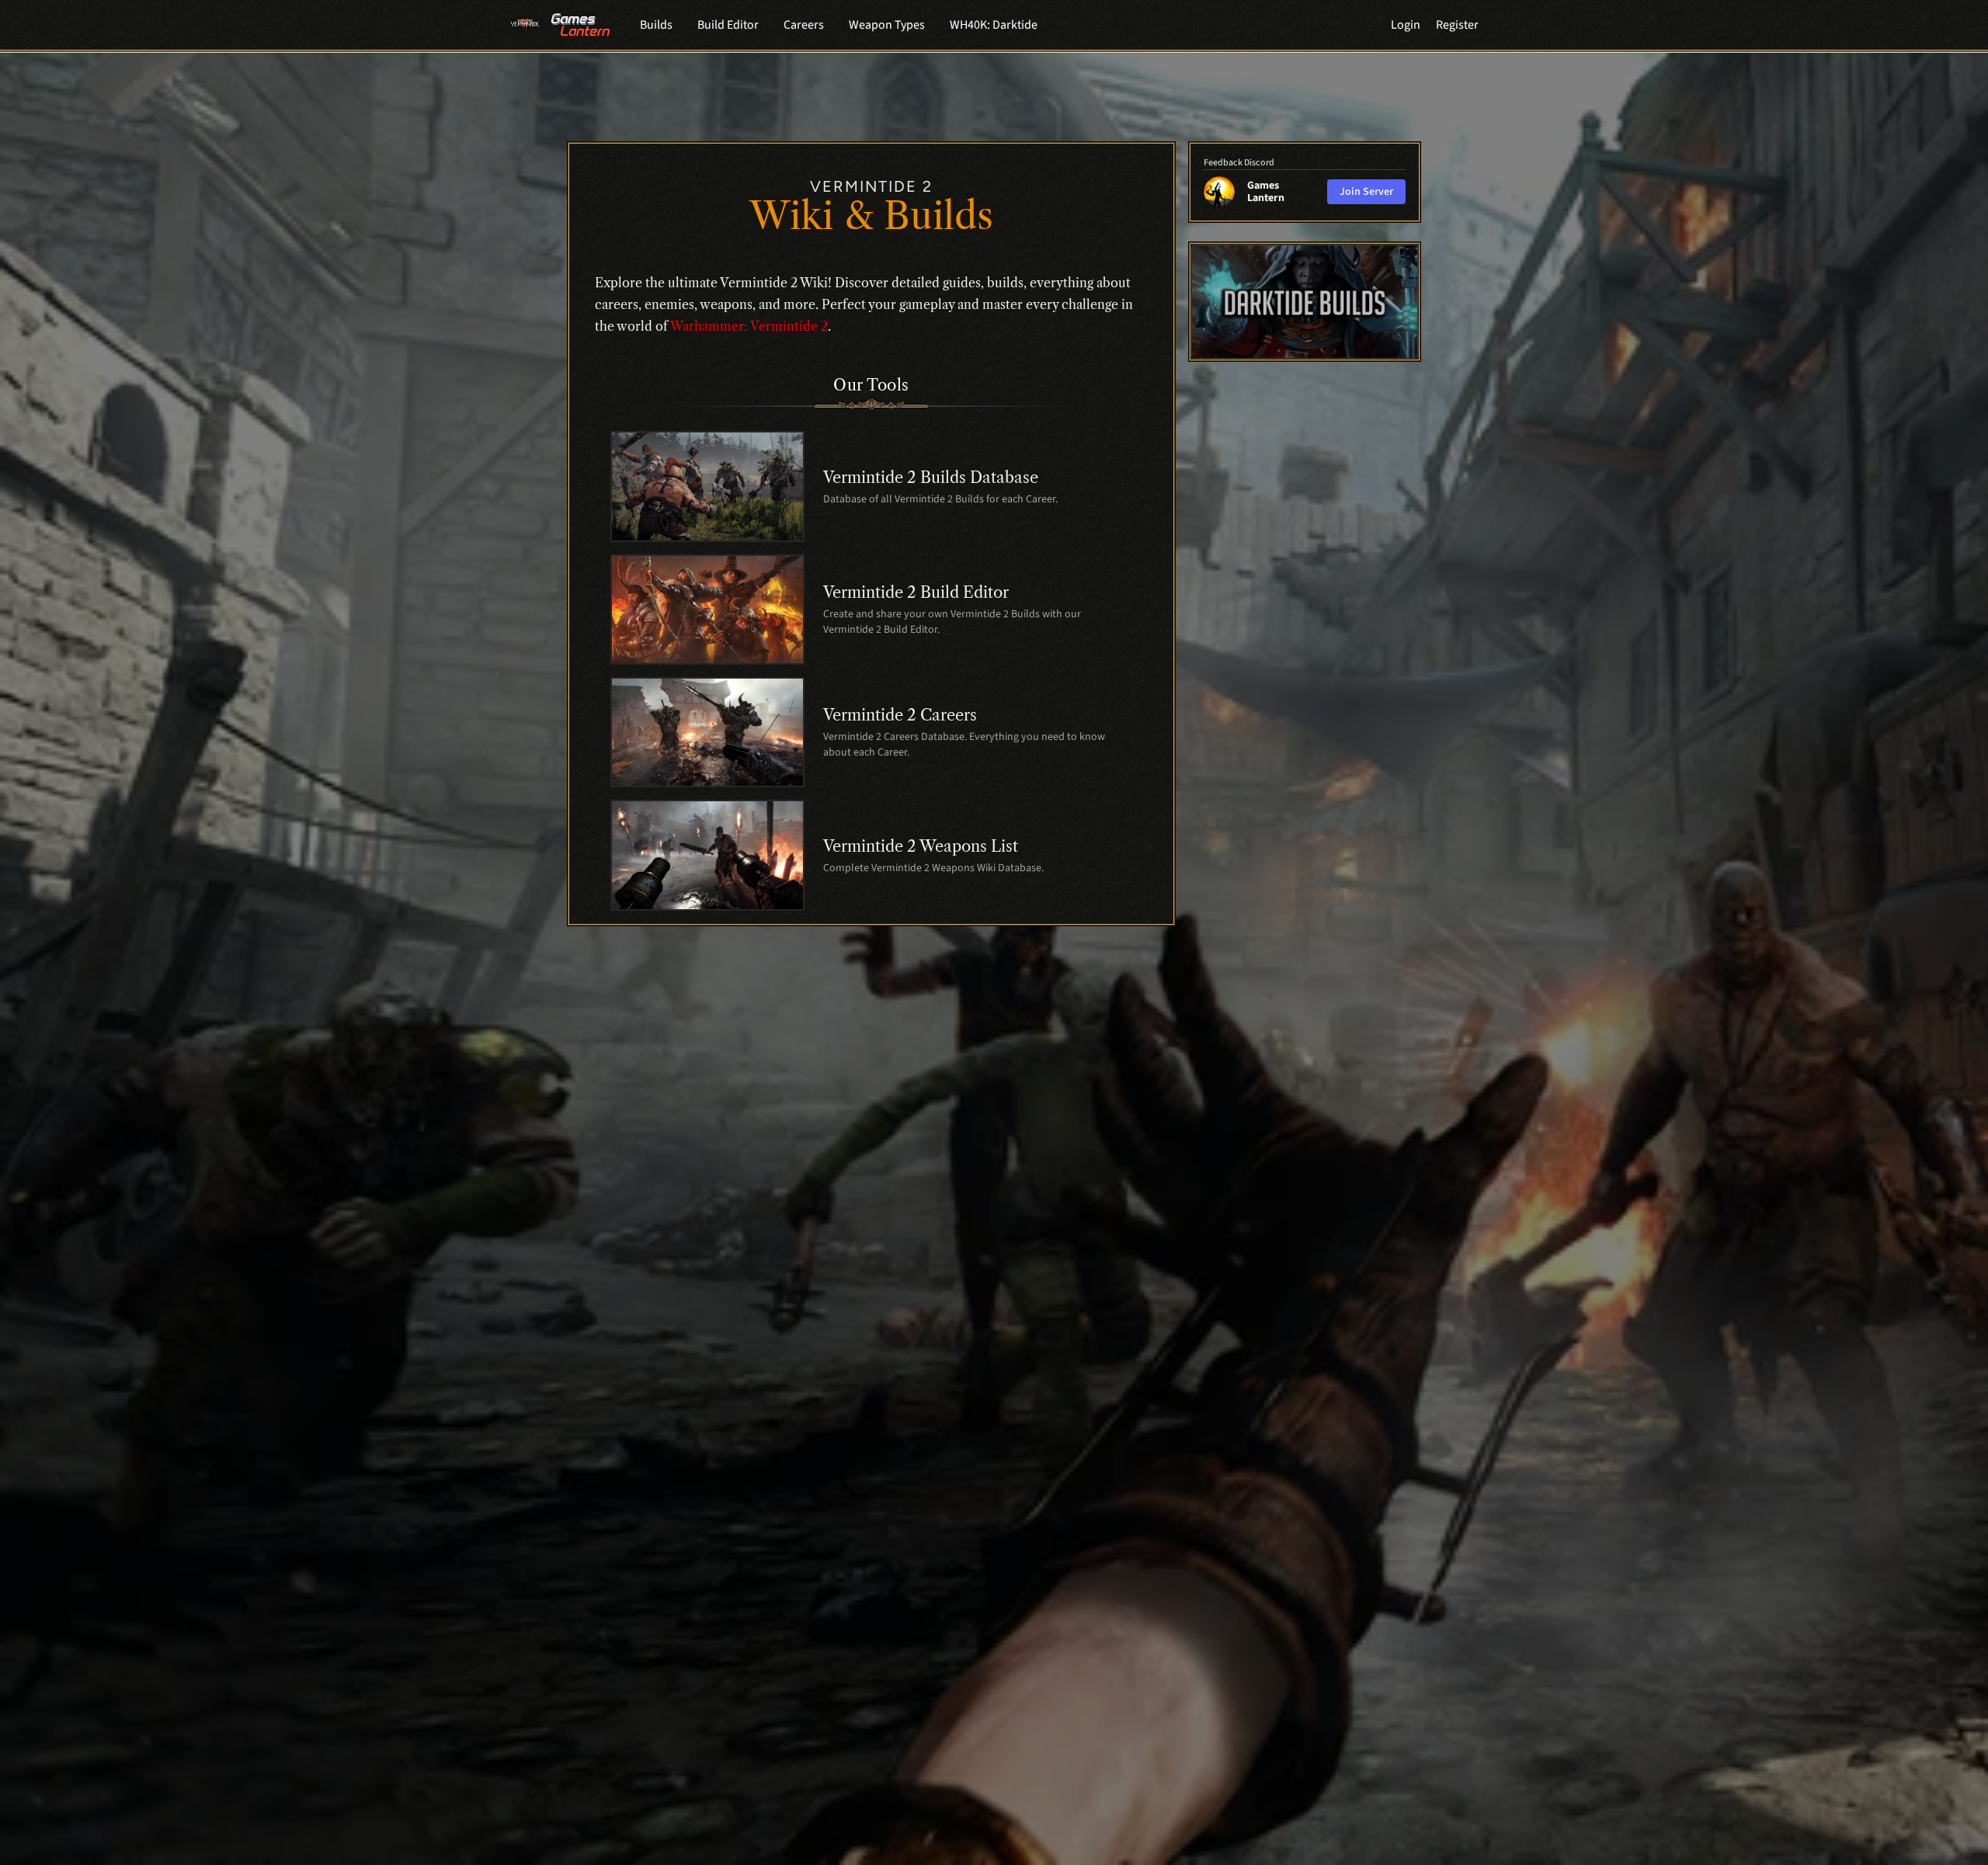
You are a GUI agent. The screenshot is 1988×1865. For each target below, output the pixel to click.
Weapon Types (887, 25)
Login (1406, 25)
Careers (804, 25)
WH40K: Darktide (994, 25)
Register (1457, 25)
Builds (656, 25)
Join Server (1366, 192)
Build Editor (728, 25)
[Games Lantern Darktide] (1305, 302)
